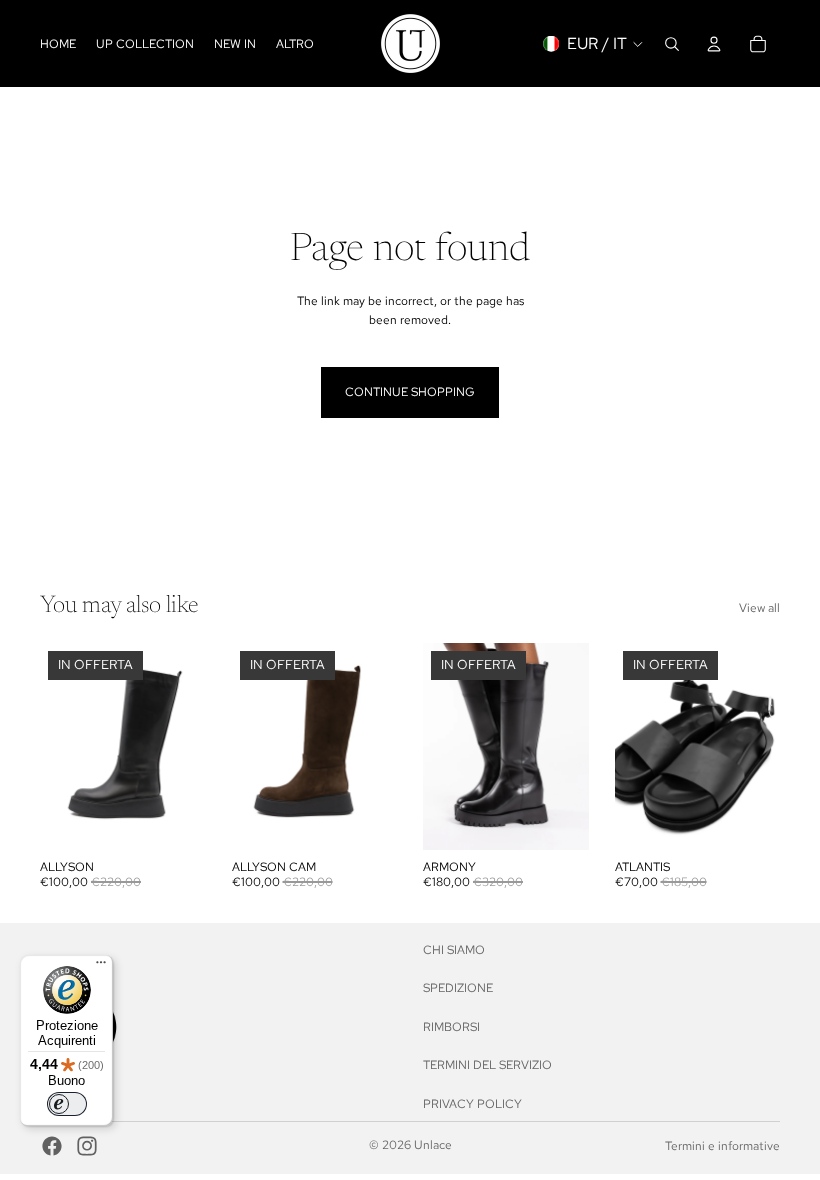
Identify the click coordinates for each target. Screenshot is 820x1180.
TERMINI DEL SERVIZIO (487, 1065)
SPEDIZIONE (458, 988)
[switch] (67, 1104)
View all (759, 608)
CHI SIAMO (454, 950)
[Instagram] (87, 1146)
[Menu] (101, 967)
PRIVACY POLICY (472, 1103)
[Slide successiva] (184, 747)
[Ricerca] (672, 44)
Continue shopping (410, 392)
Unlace (433, 1145)
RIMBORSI (451, 1026)
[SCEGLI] (175, 819)
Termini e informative (722, 1146)
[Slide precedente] (62, 747)
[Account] (714, 44)
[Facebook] (52, 1146)
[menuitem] (295, 43)
